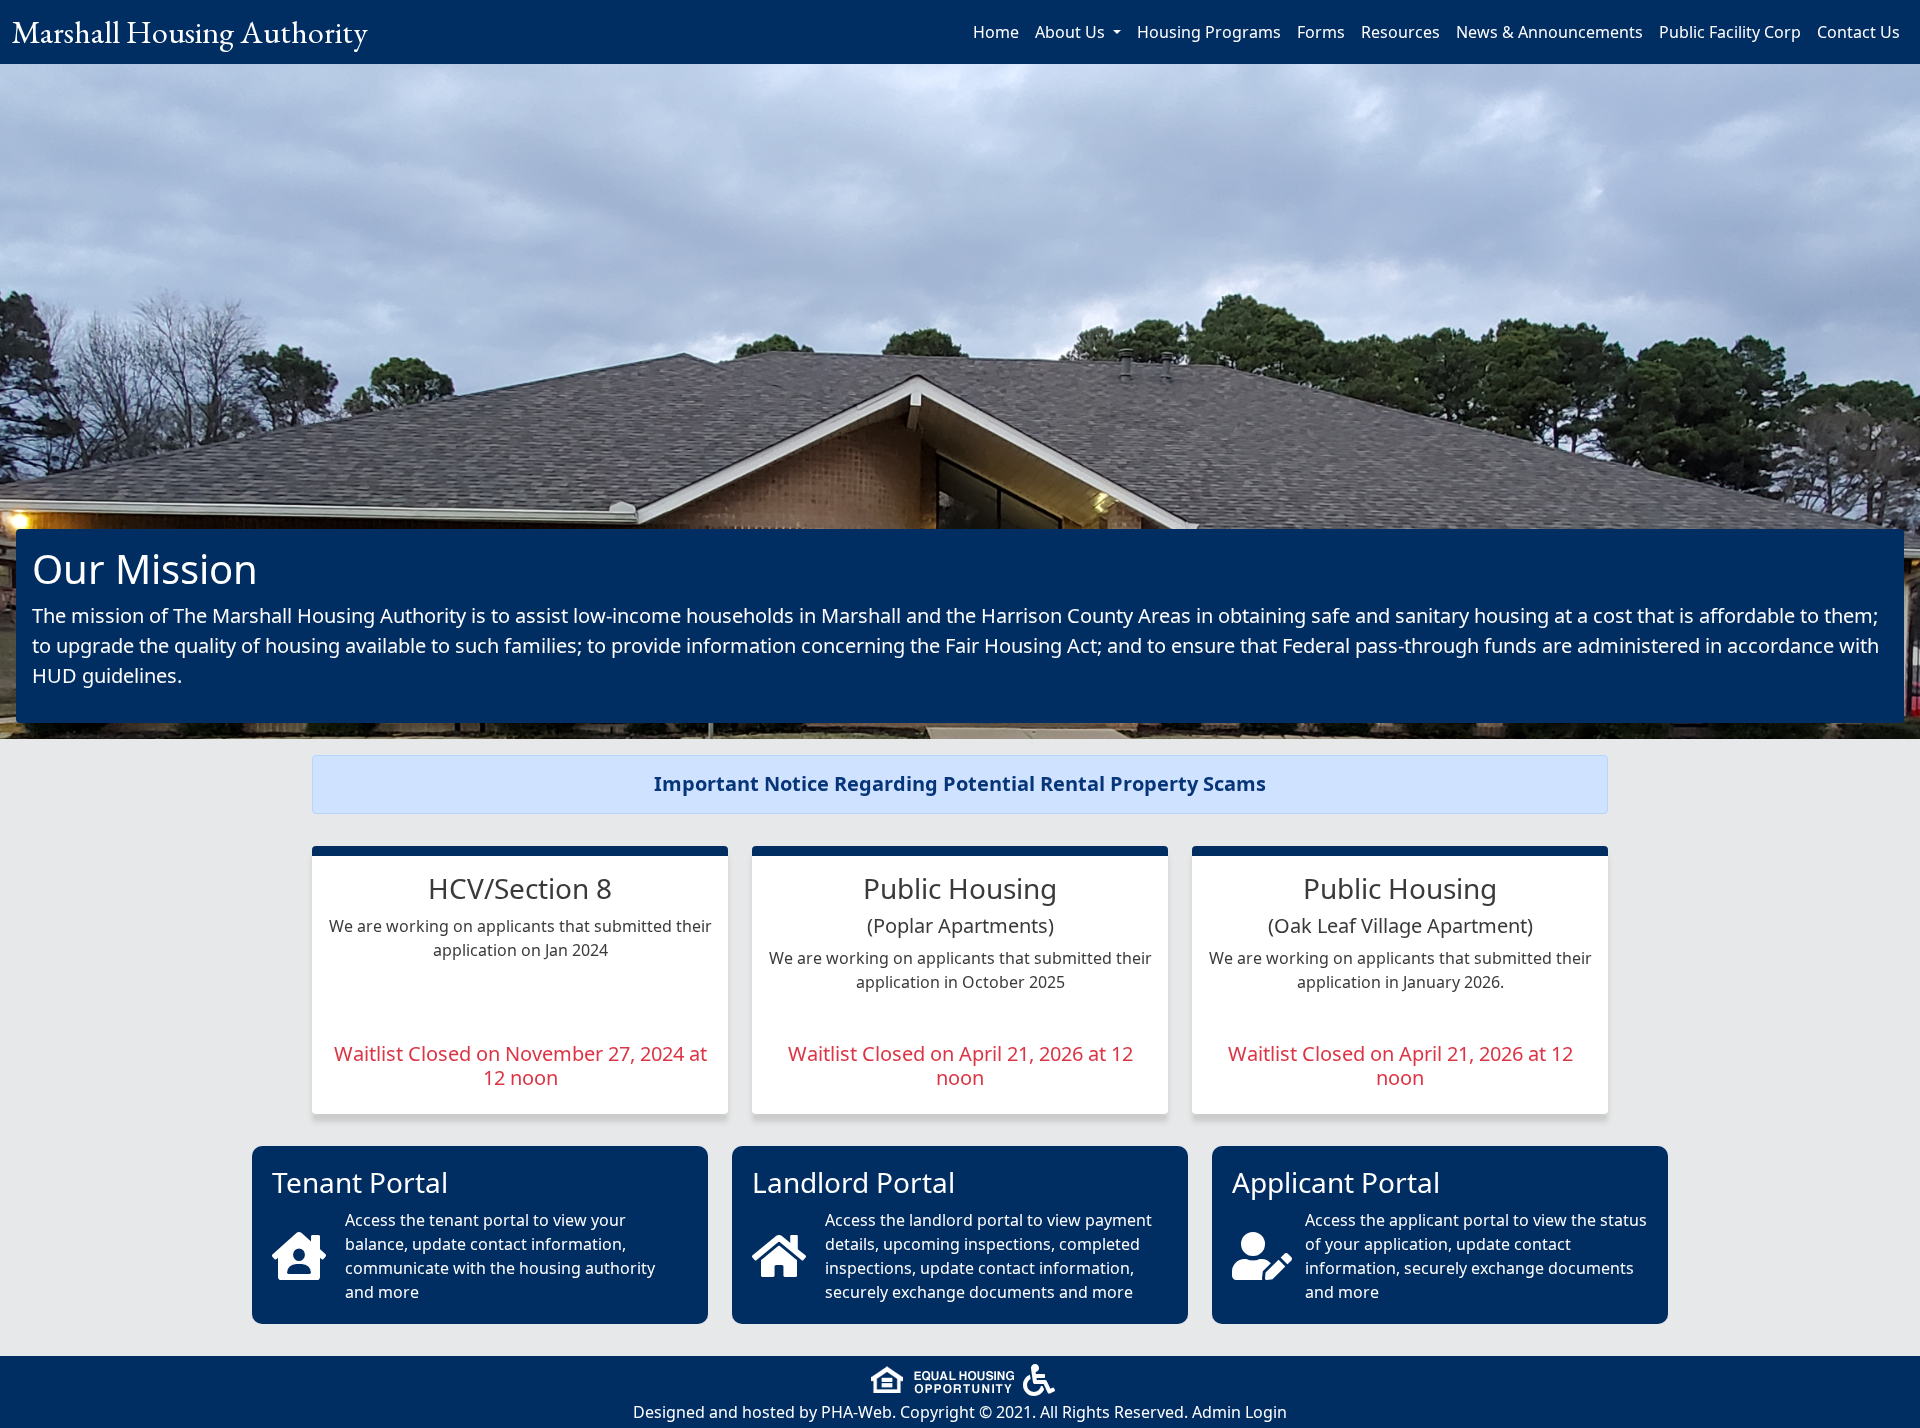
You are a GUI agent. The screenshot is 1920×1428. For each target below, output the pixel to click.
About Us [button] (1072, 32)
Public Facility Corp (1730, 32)
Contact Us (1858, 32)
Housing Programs (1209, 32)
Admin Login (1239, 1412)
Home (996, 32)
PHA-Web (856, 1412)
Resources (1400, 32)
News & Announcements (1549, 32)
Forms (1321, 32)
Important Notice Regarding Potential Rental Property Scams (960, 783)
